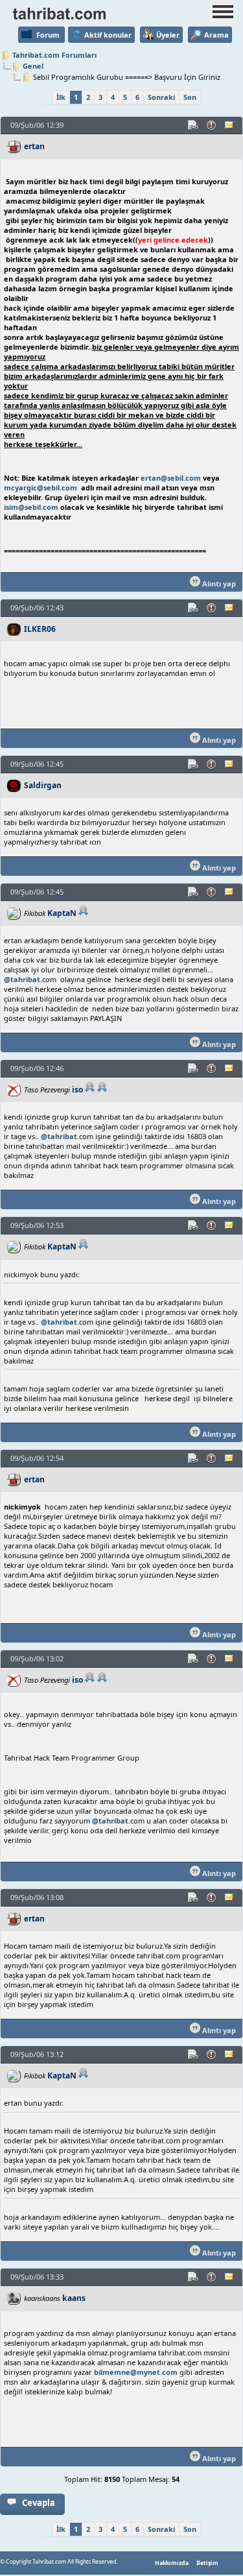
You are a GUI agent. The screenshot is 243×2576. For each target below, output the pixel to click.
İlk (61, 97)
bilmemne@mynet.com (136, 2372)
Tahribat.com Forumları (54, 55)
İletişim (207, 2563)
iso (77, 1089)
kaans (74, 2298)
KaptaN (62, 913)
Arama (216, 35)
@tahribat (22, 979)
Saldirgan (43, 785)
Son (190, 97)
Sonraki (161, 97)
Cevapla (39, 2503)
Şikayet (212, 125)
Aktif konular (108, 35)
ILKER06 (40, 629)
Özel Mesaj (230, 125)
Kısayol (194, 125)
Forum (48, 35)
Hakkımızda (172, 2563)
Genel (33, 66)
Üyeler (168, 35)
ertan (34, 146)
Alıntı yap (218, 584)
